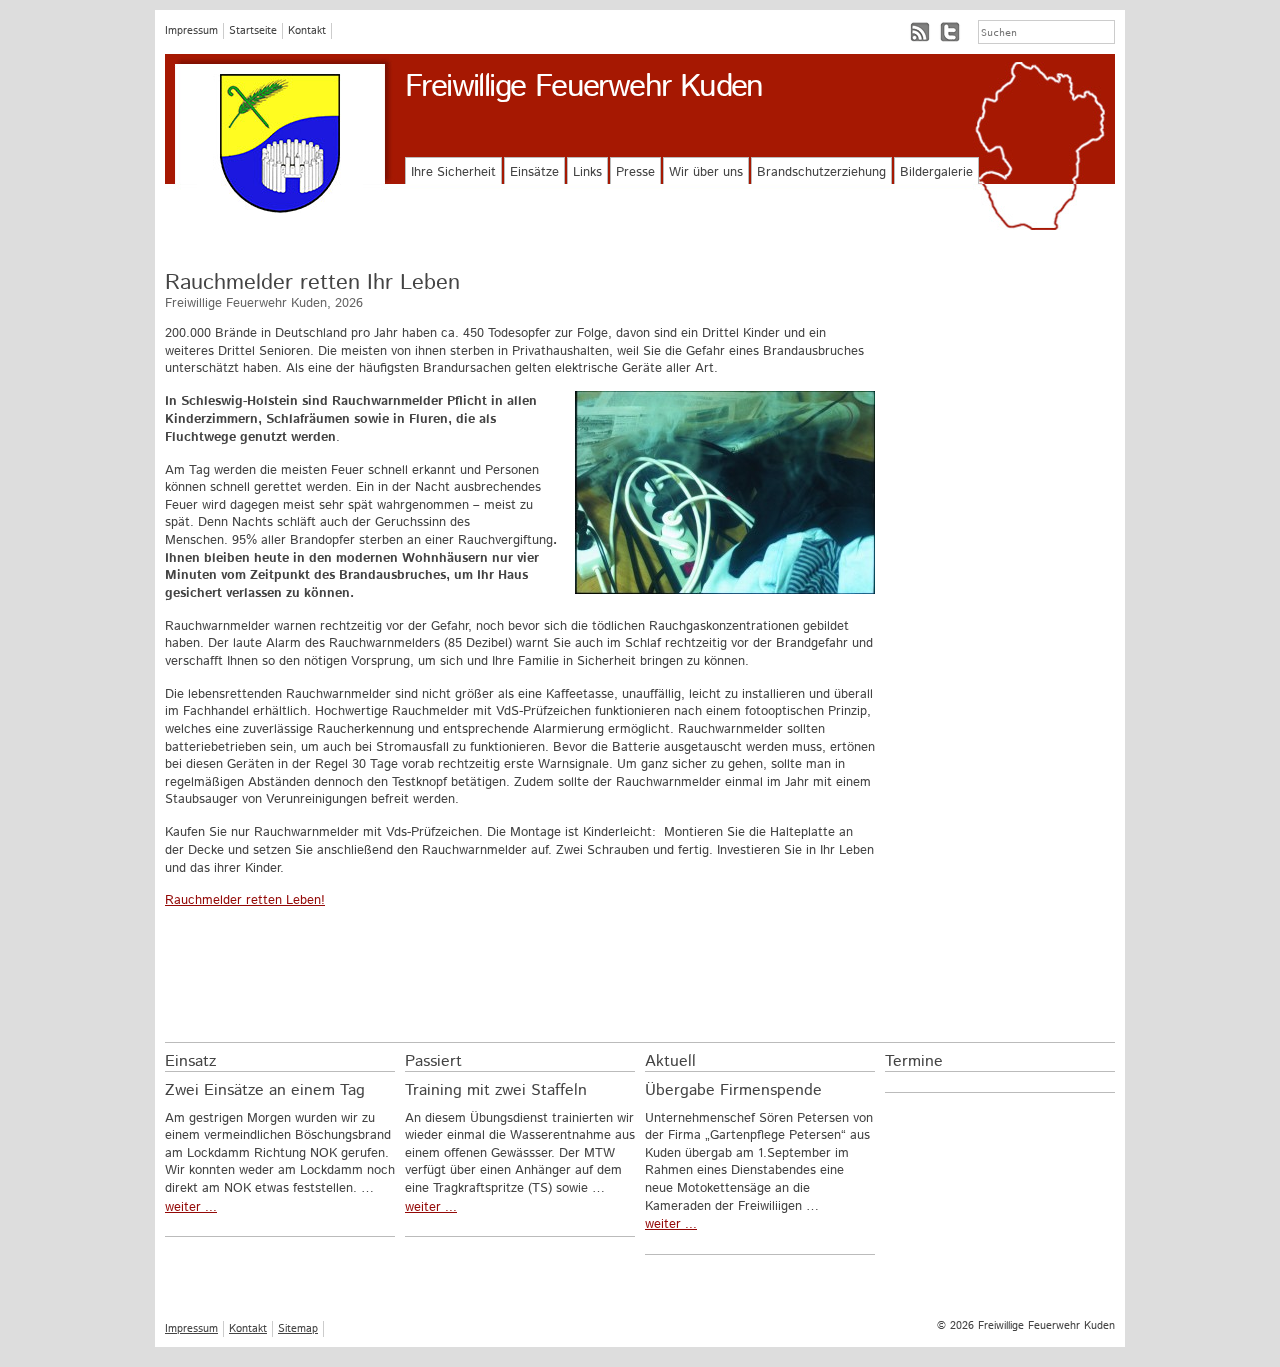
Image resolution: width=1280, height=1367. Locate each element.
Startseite (253, 31)
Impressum (191, 31)
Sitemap (298, 1329)
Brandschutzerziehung (821, 172)
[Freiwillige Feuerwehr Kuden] (280, 143)
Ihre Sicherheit (453, 172)
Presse (635, 172)
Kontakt (307, 31)
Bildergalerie (936, 172)
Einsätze (534, 172)
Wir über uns (706, 172)
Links (587, 172)
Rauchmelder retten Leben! (245, 900)
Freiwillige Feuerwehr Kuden (584, 87)
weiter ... (191, 1207)
